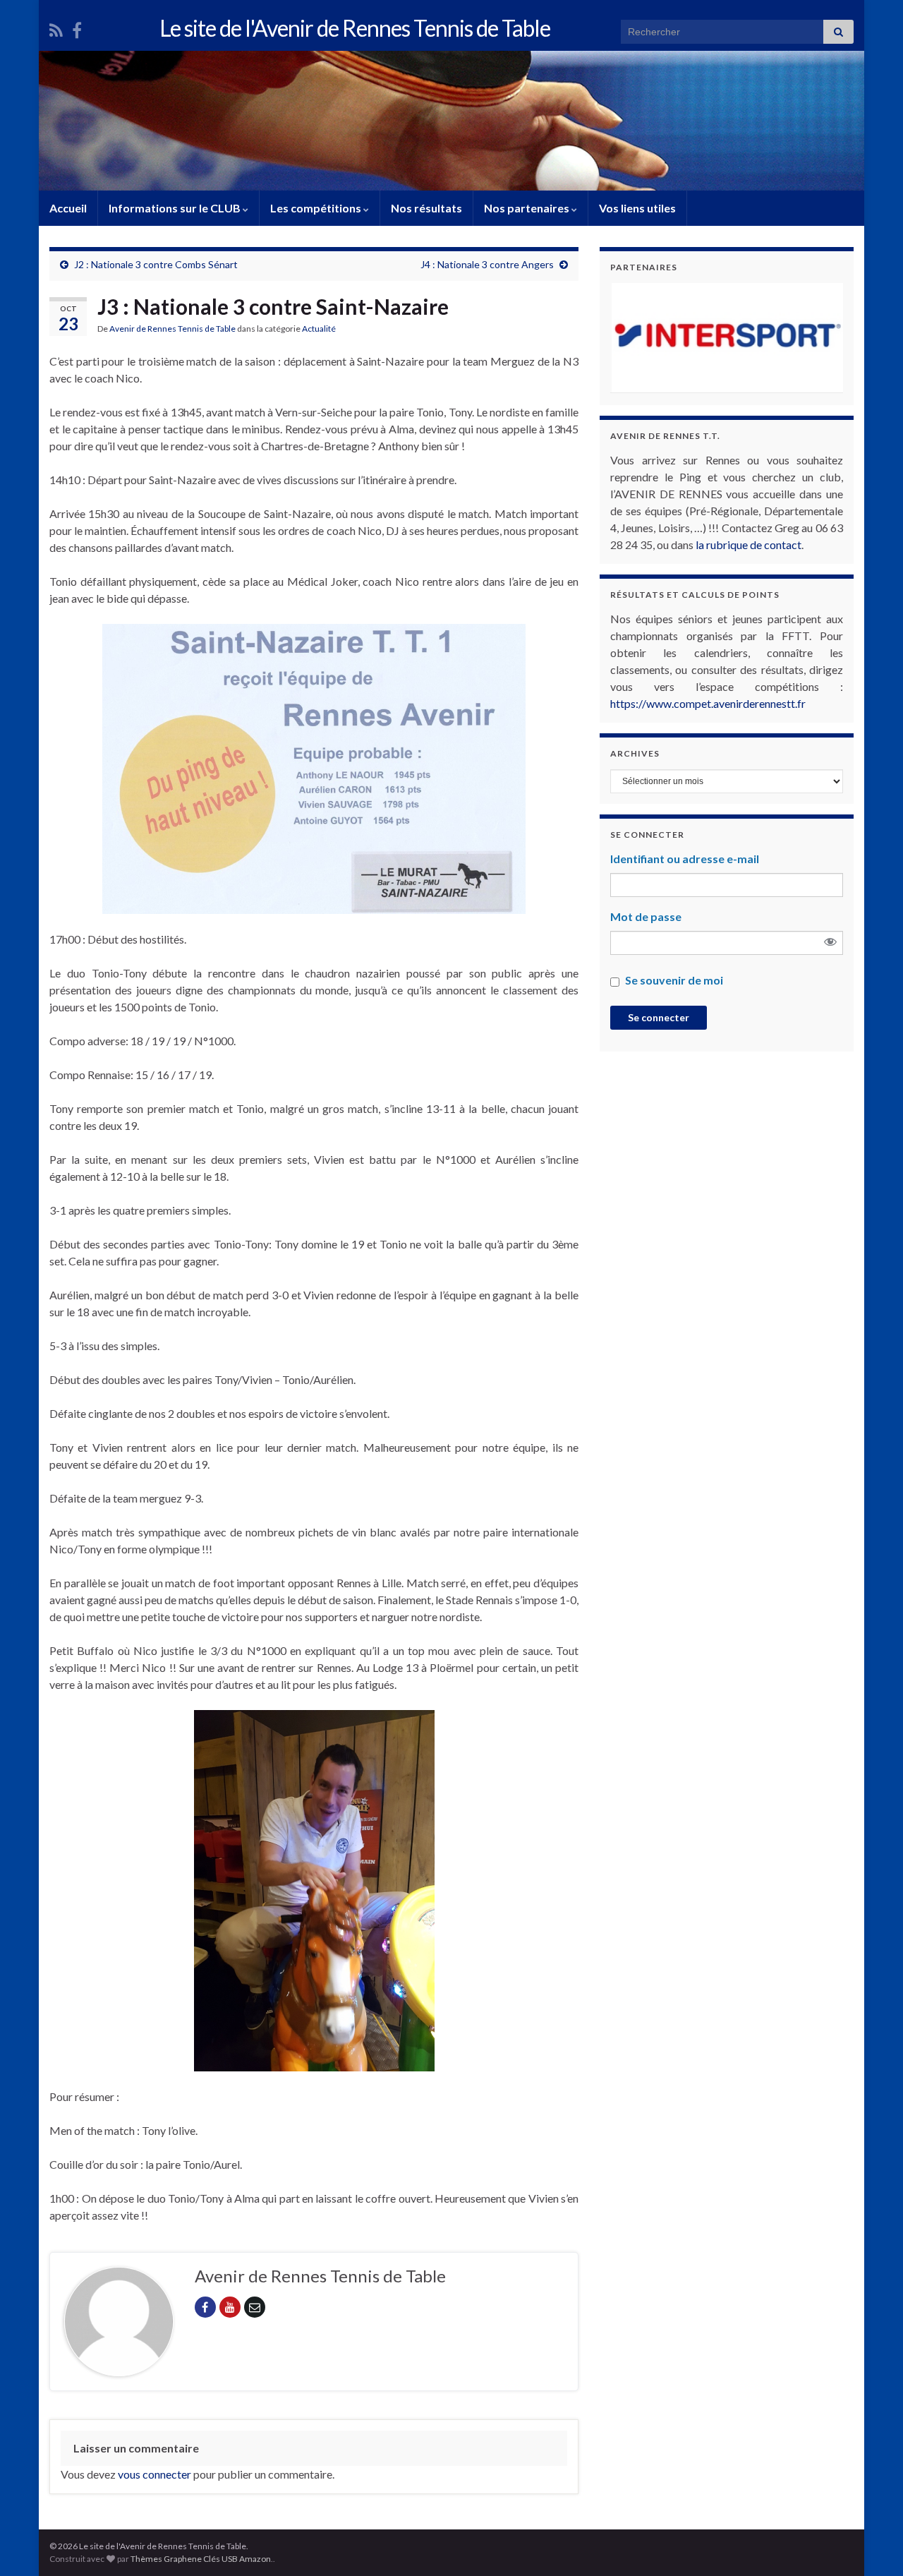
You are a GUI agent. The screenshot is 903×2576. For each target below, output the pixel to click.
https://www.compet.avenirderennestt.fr (708, 703)
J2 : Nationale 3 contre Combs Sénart (156, 264)
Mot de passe (646, 916)
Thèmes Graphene (166, 2559)
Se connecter (659, 1017)
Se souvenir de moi (674, 980)
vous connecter (154, 2474)
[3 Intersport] (675, 338)
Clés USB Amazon (237, 2559)
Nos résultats (426, 208)
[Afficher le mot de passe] (830, 943)
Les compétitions (317, 208)
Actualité (319, 329)
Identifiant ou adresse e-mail (685, 859)
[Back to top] (871, 2544)
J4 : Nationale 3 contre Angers (487, 264)
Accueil (68, 208)
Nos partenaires (528, 208)
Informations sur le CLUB (176, 208)
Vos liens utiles (637, 208)
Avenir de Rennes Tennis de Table (172, 329)
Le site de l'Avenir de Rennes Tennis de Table (355, 28)
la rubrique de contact (749, 544)
